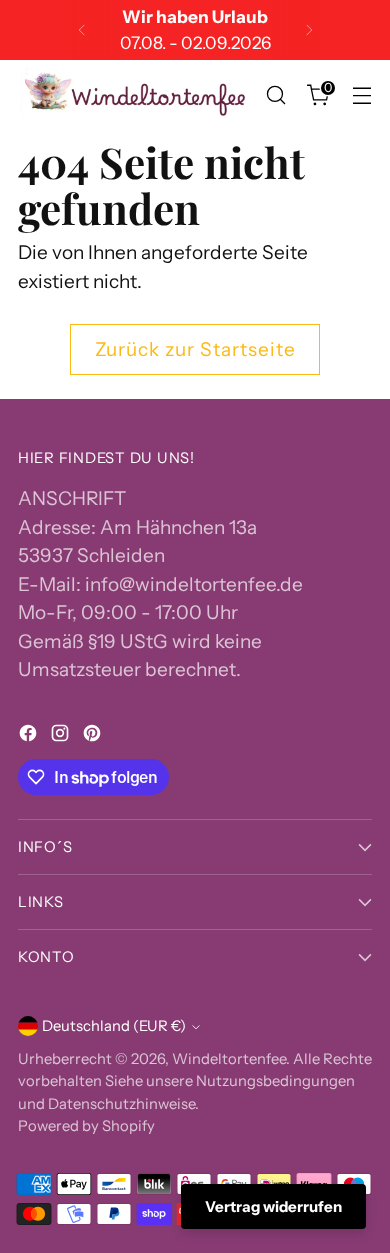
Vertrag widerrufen (273, 1206)
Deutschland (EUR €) (114, 1026)
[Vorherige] (82, 30)
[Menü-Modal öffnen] (361, 95)
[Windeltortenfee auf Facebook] (30, 737)
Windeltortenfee (229, 1059)
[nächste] (309, 30)
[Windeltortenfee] (136, 95)
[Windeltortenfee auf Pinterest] (94, 737)
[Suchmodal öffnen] (275, 95)
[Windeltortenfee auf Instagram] (62, 737)
